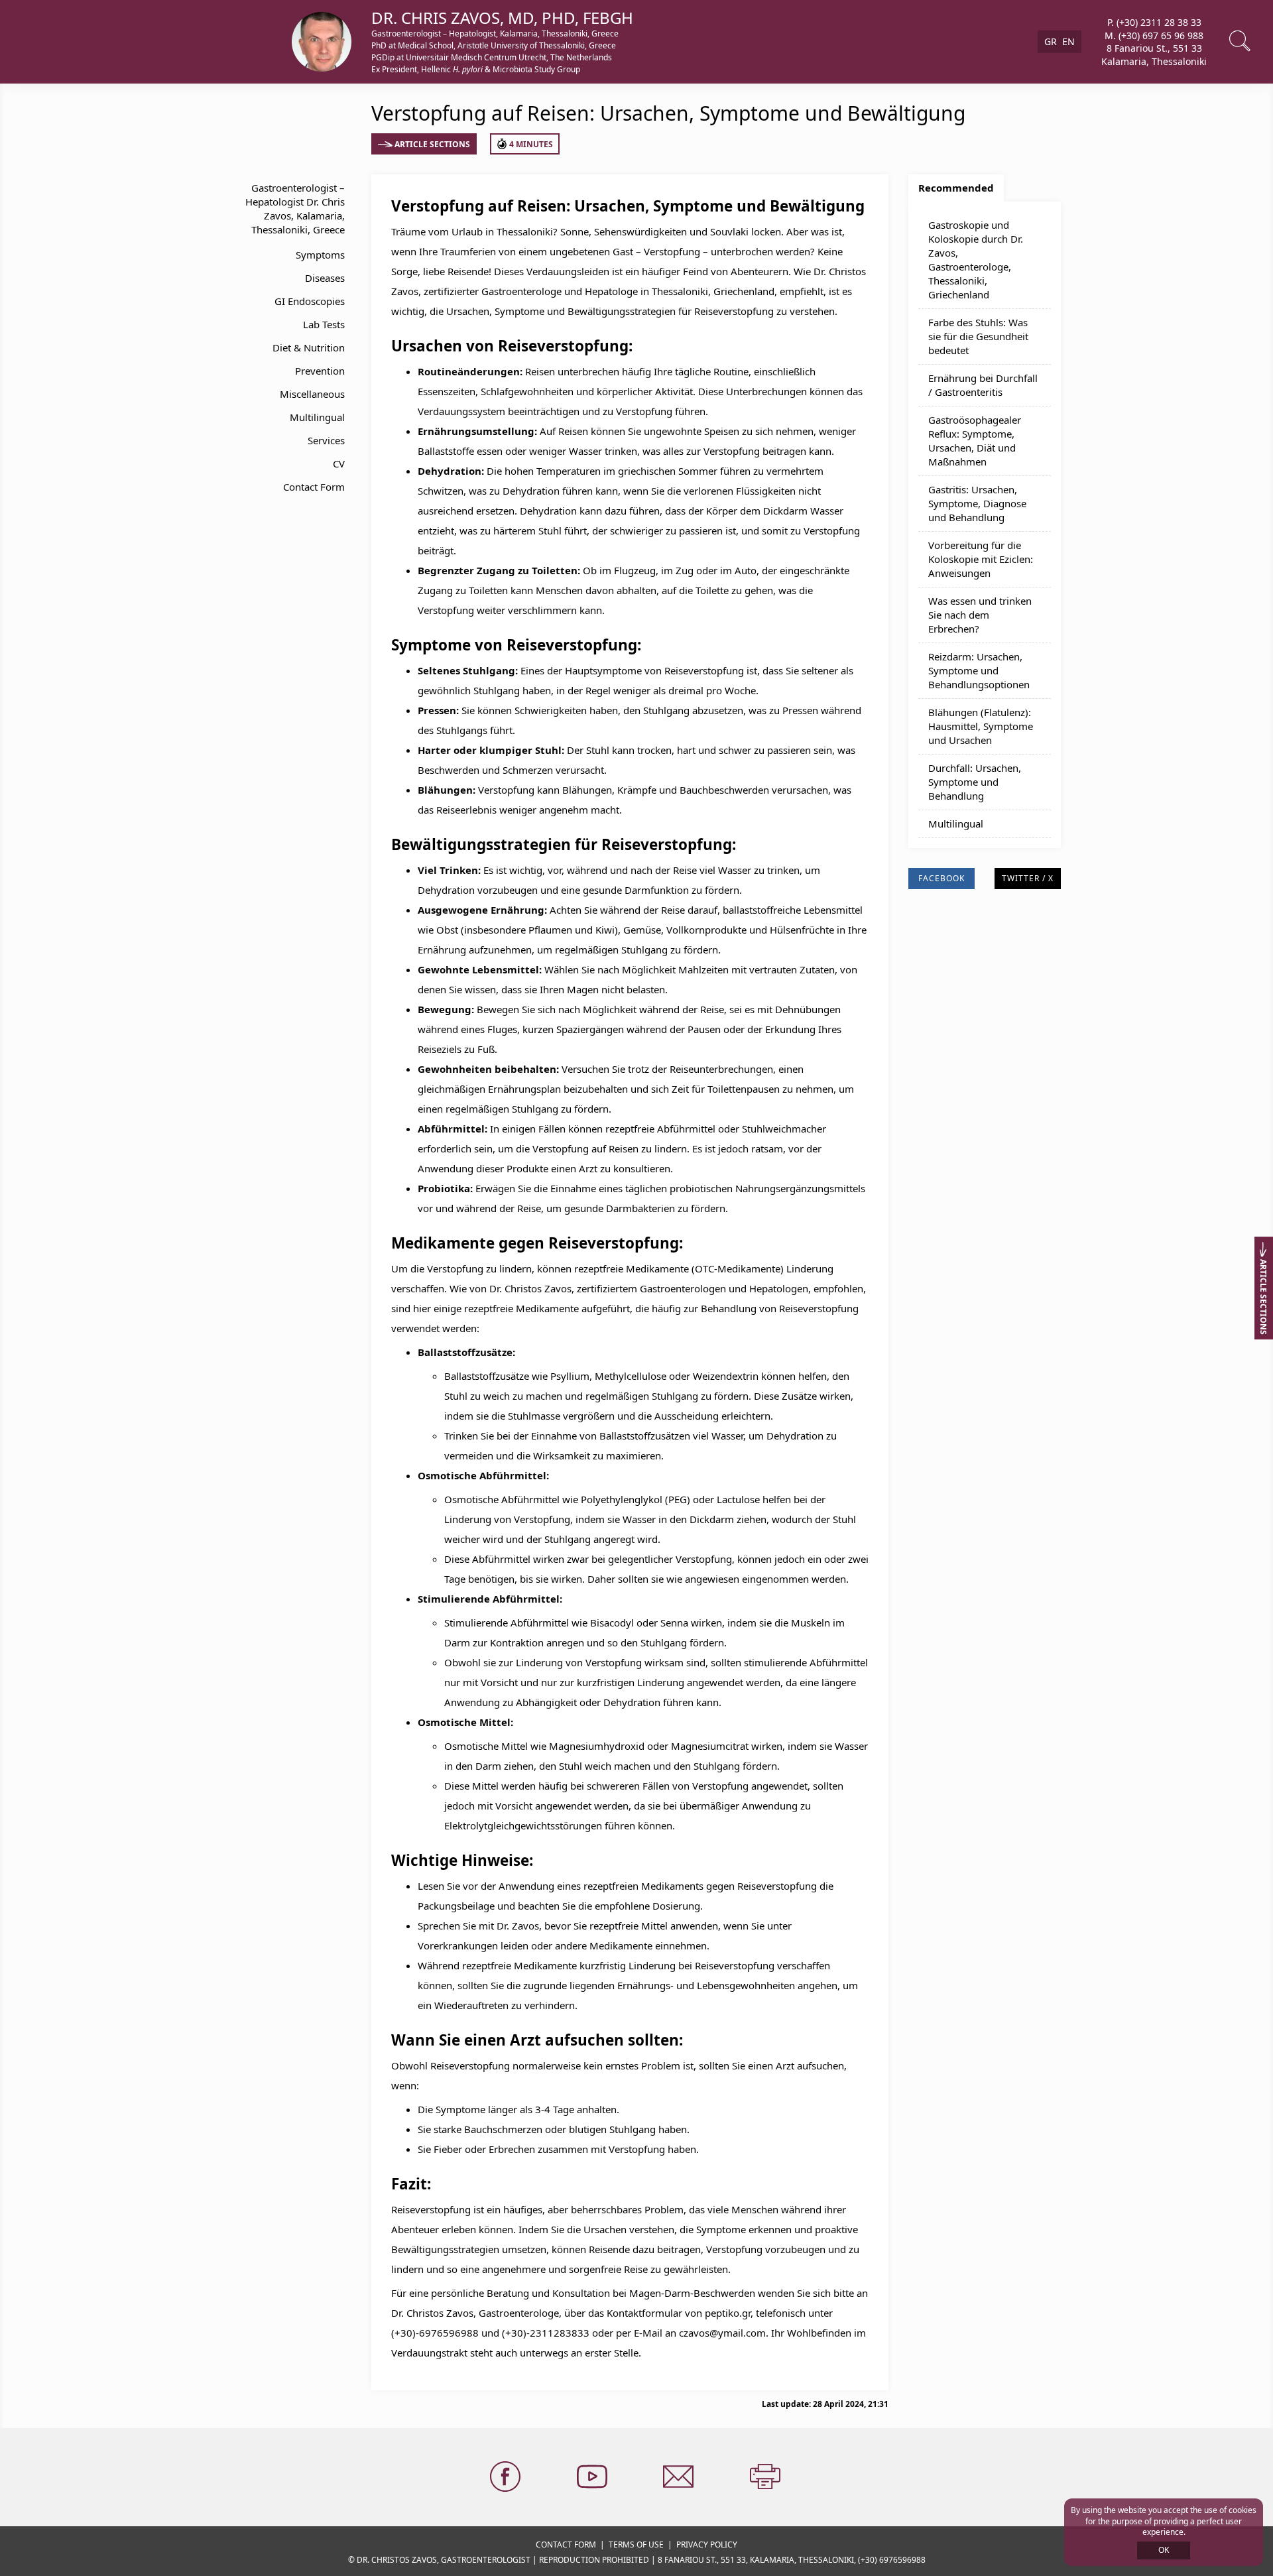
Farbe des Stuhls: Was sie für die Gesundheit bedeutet (978, 336)
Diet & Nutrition (309, 347)
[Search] (1241, 42)
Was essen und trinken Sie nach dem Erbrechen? (980, 615)
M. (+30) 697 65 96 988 (1154, 35)
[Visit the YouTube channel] (593, 2477)
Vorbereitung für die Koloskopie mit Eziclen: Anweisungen (981, 559)
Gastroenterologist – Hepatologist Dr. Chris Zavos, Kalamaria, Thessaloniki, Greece (295, 209)
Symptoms (320, 255)
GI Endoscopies (310, 301)
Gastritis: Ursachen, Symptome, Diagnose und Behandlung (977, 503)
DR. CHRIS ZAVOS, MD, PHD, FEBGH (502, 18)
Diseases (325, 278)
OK (1164, 2550)
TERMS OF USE (636, 2545)
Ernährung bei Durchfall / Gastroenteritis (983, 385)
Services (326, 440)
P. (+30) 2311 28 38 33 (1154, 22)
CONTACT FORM (566, 2545)
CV (339, 463)
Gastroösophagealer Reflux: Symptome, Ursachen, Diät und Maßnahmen (975, 441)
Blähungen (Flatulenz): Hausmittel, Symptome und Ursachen (981, 726)
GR (1051, 41)
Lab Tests (324, 324)
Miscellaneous (312, 394)
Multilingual (317, 417)
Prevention (320, 371)
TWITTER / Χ (1028, 878)
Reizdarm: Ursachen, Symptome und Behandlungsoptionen (979, 670)
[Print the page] (766, 2477)
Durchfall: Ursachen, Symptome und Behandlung (975, 782)
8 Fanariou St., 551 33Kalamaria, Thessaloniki (1154, 55)
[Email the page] (680, 2477)
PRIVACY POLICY (707, 2545)
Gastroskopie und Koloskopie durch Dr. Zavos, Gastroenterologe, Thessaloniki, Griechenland (976, 260)
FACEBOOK (941, 878)
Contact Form (314, 487)
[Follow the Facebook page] (507, 2477)
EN (1068, 41)
